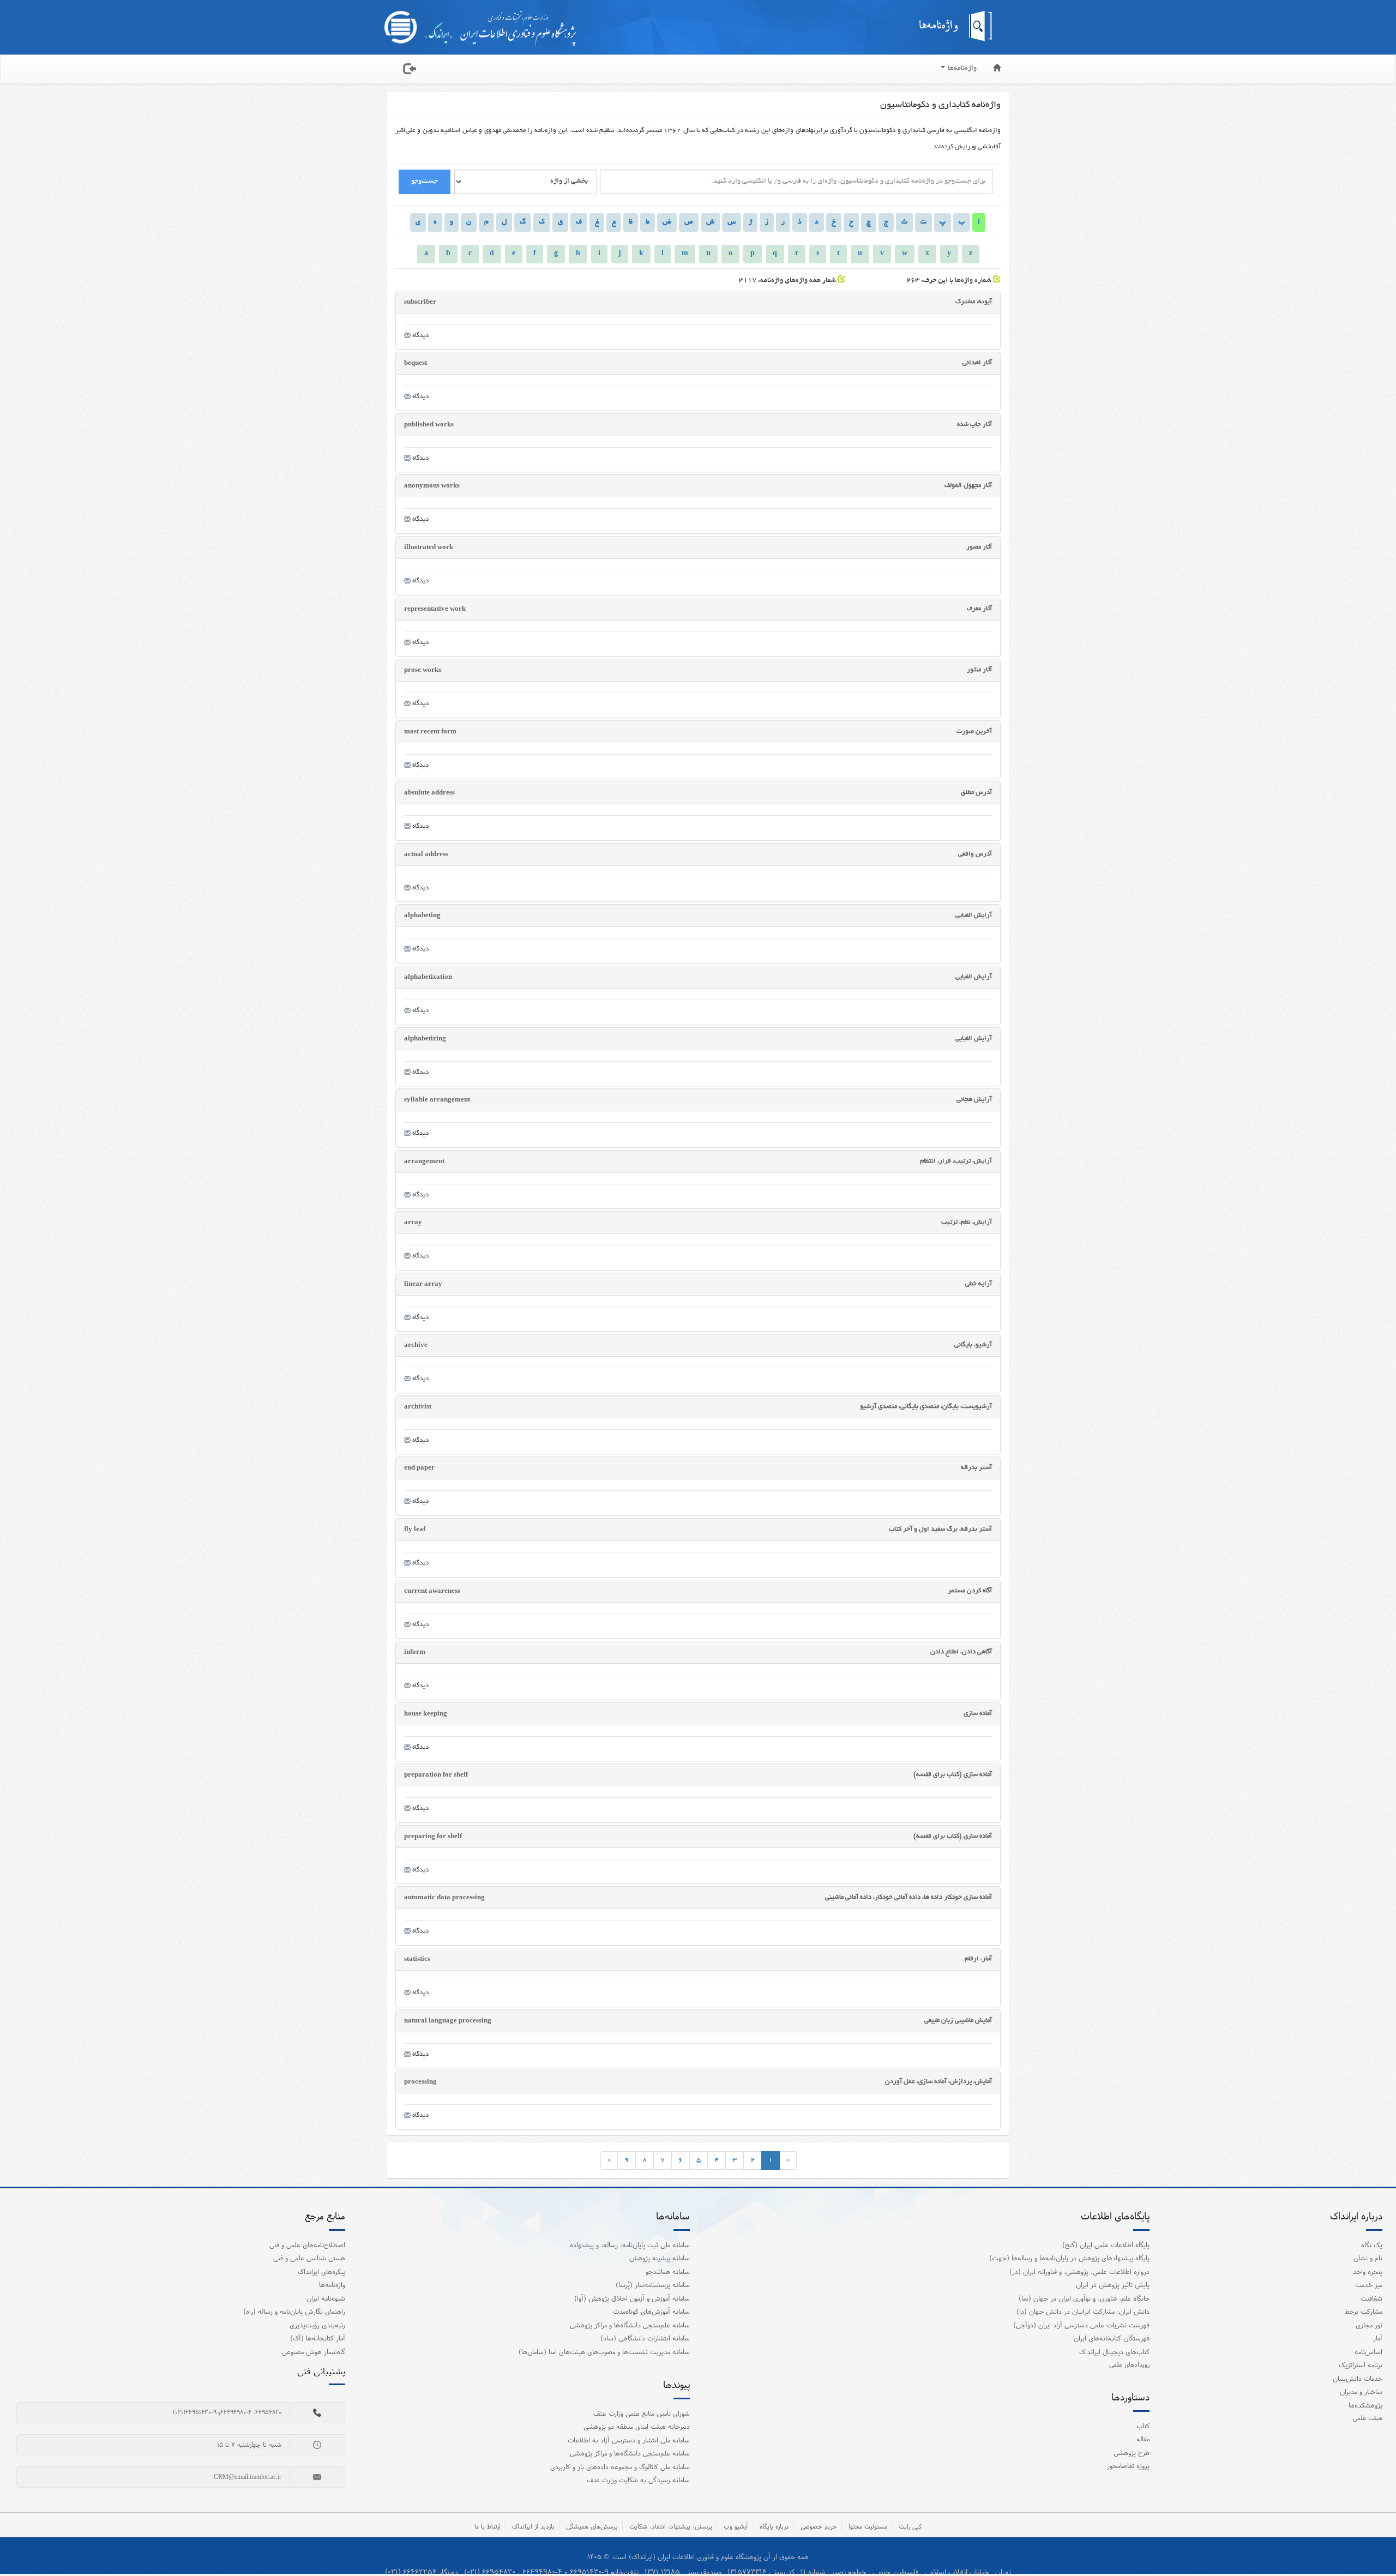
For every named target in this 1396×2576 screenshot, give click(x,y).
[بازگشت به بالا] (1374, 2545)
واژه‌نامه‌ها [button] (961, 69)
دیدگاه (420, 336)
